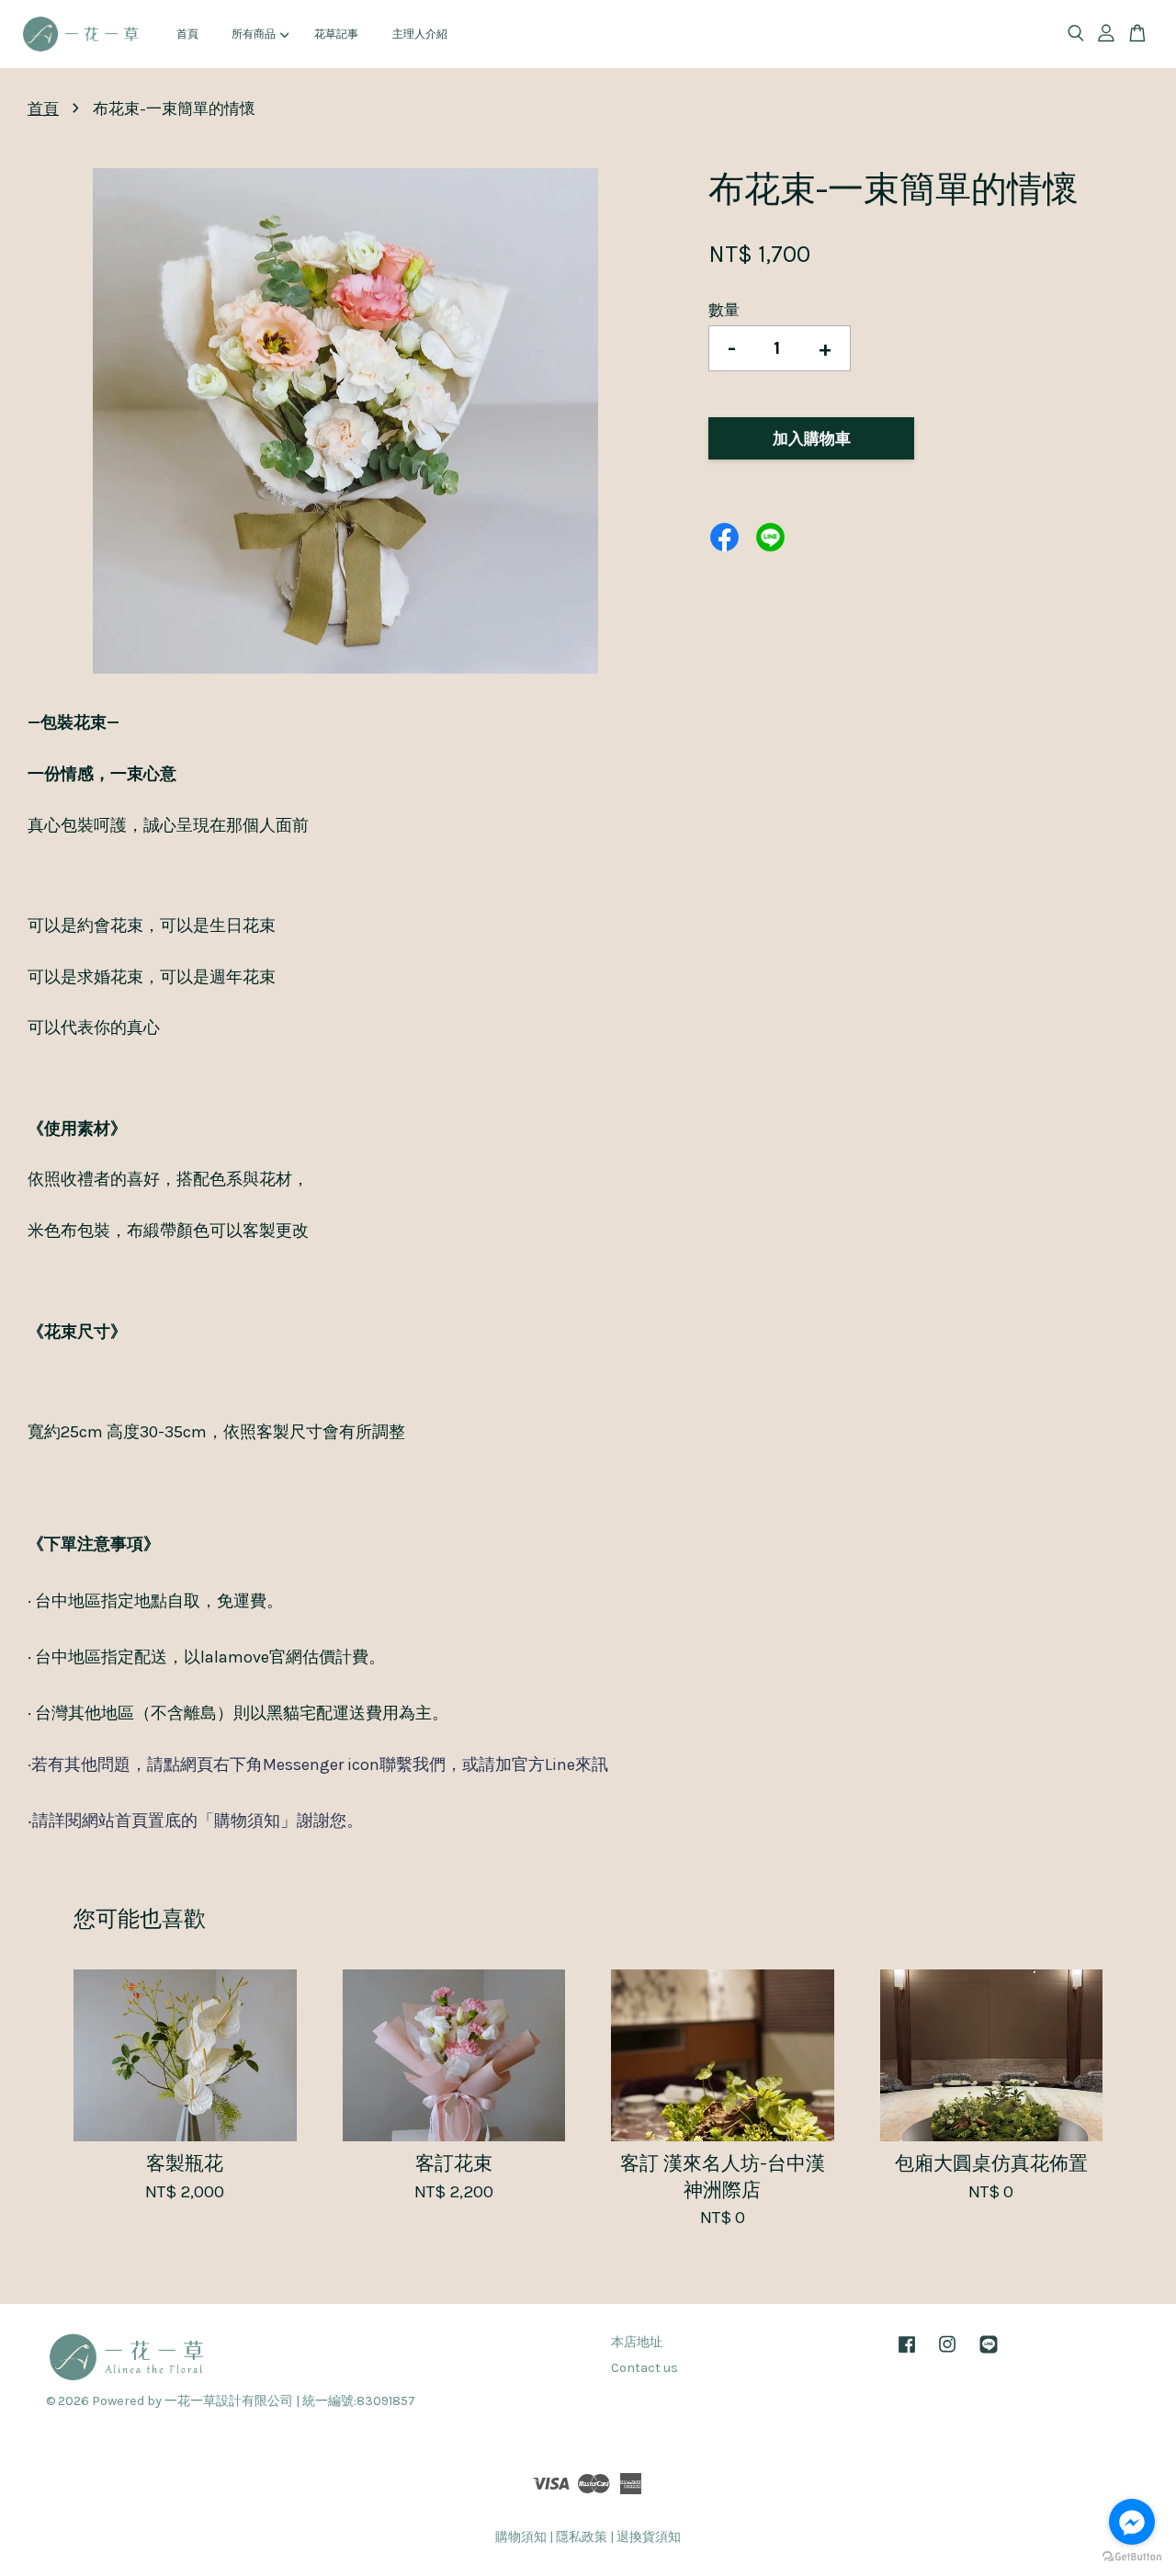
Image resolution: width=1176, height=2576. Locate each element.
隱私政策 (582, 2537)
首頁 (187, 34)
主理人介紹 (420, 34)
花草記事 (336, 34)
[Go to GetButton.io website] (1132, 2557)
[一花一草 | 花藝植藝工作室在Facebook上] (907, 2353)
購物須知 (521, 2537)
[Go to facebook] (1132, 2522)
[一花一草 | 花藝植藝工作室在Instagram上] (947, 2353)
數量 (724, 310)
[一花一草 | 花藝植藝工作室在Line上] (989, 2353)
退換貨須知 (649, 2537)
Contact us (645, 2368)
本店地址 (637, 2342)
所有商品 (254, 34)
